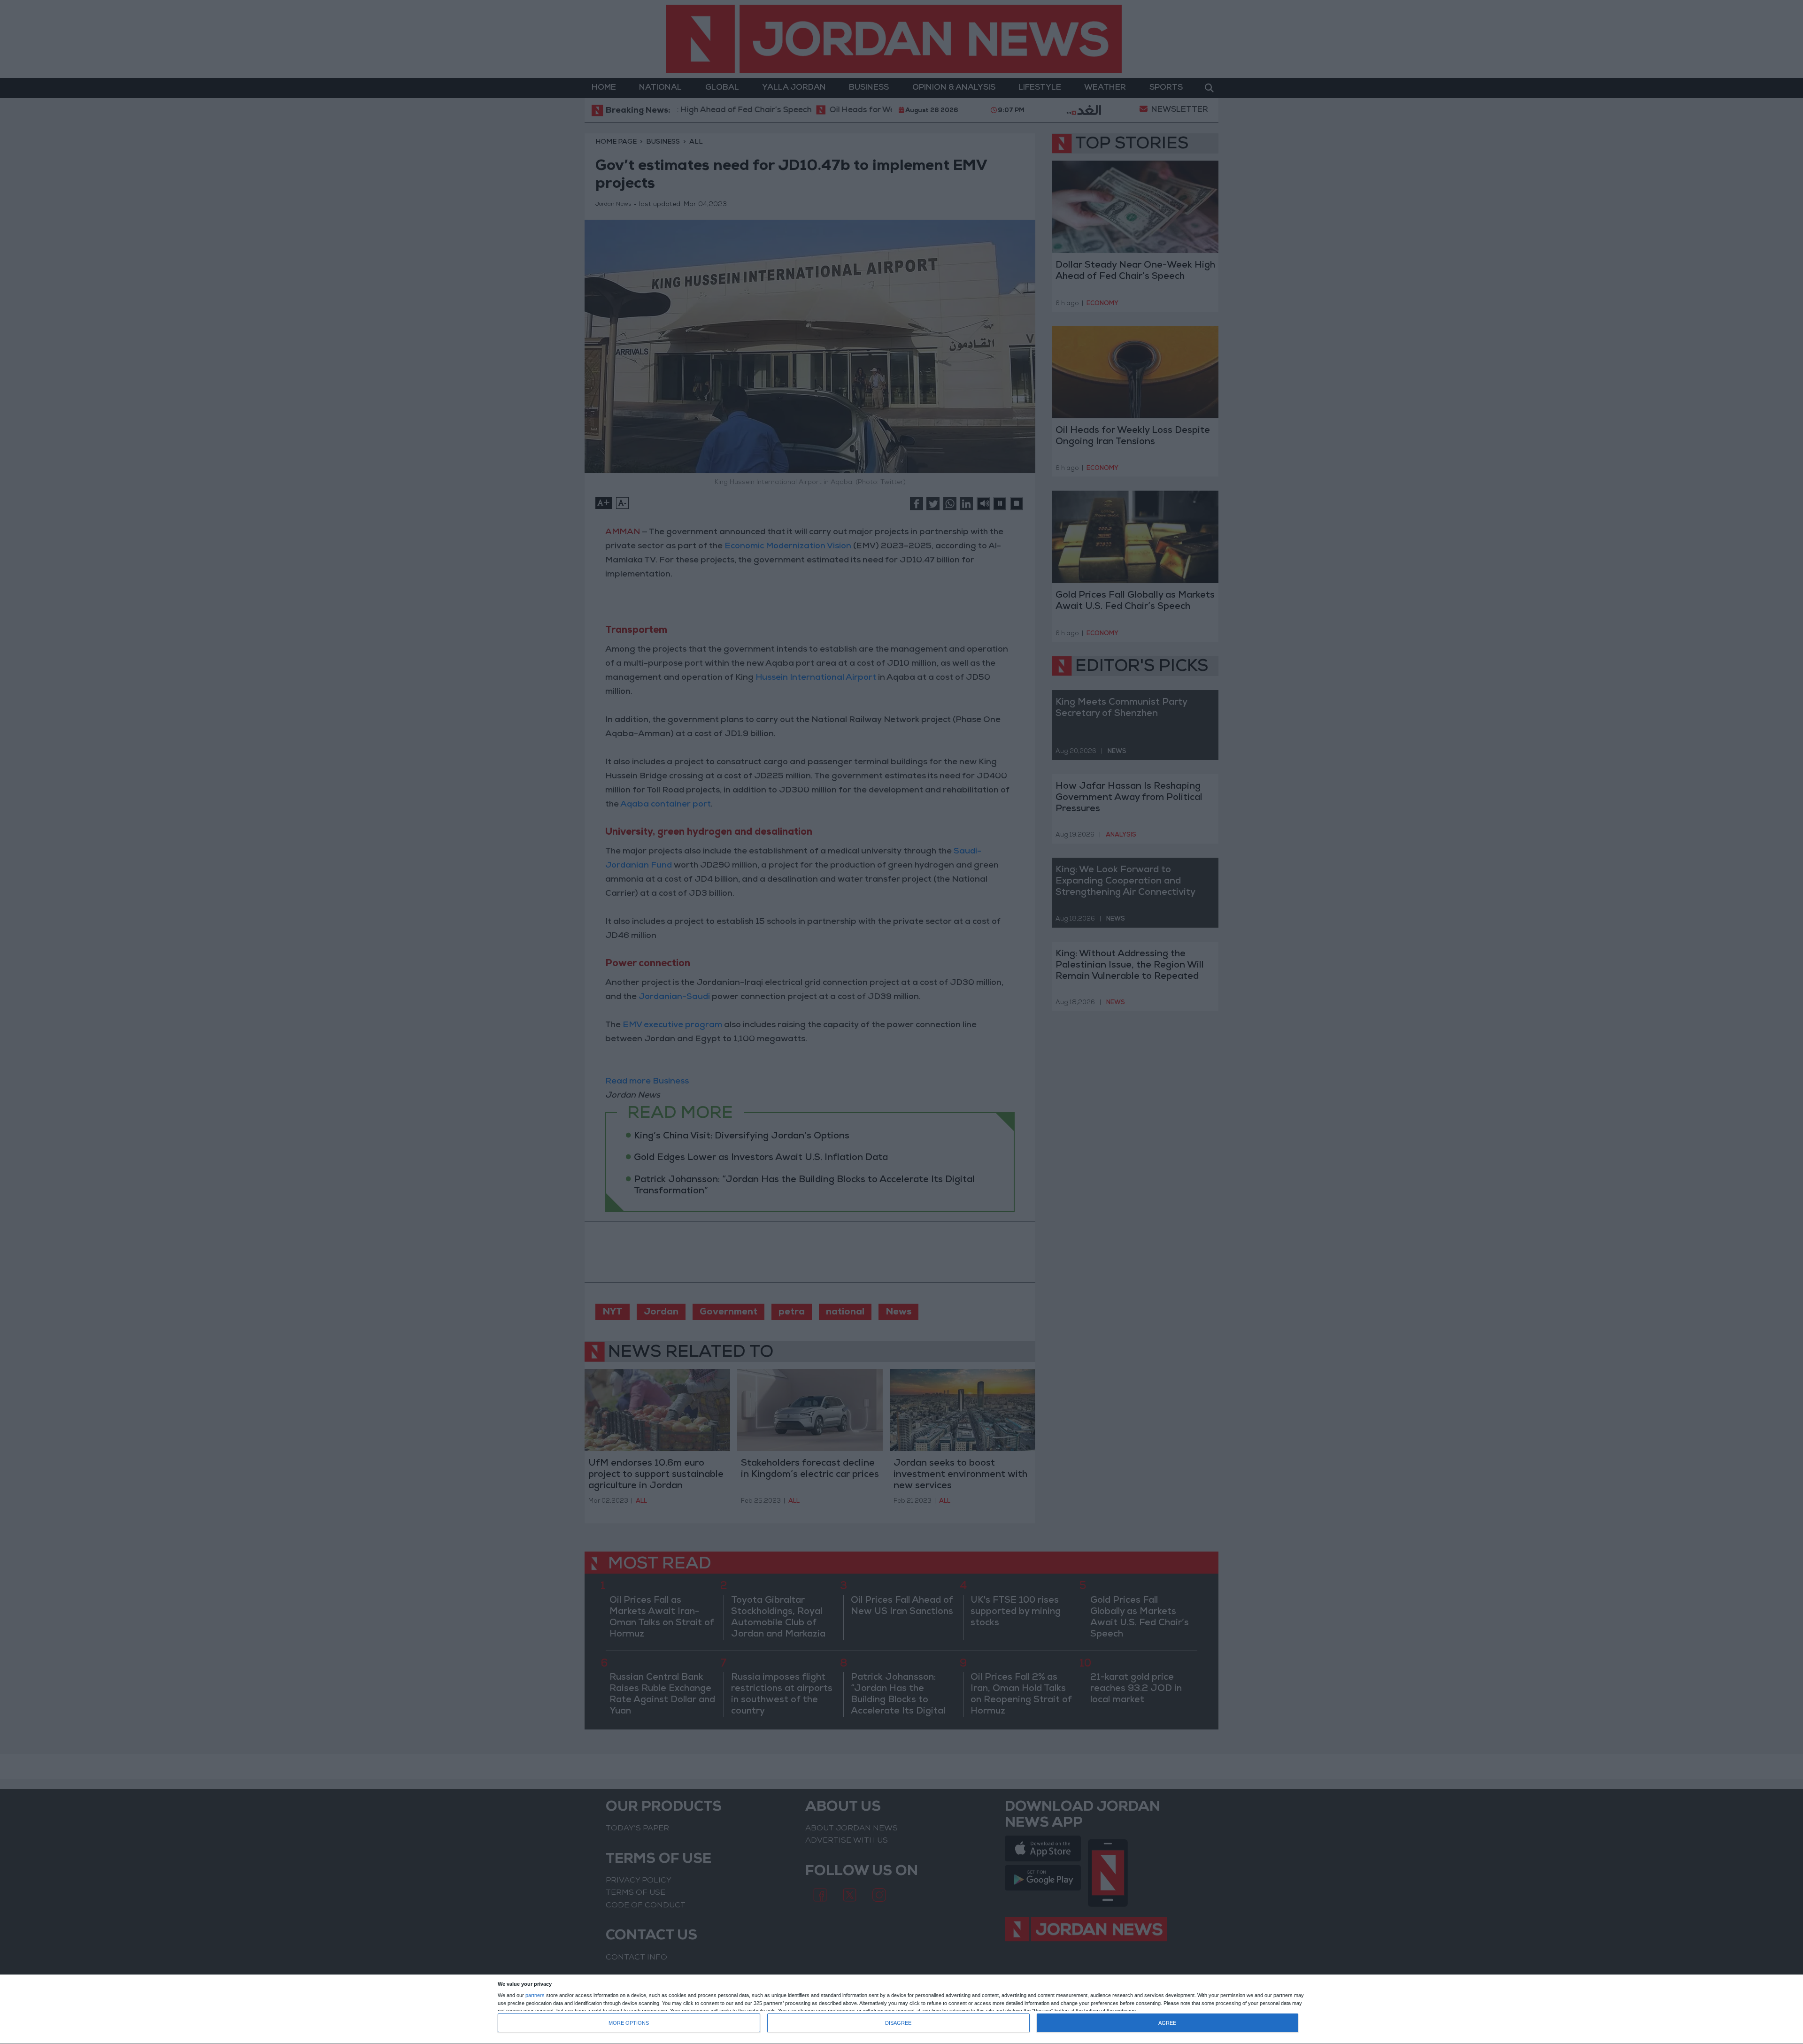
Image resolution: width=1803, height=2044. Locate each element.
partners (535, 1995)
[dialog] (901, 2009)
